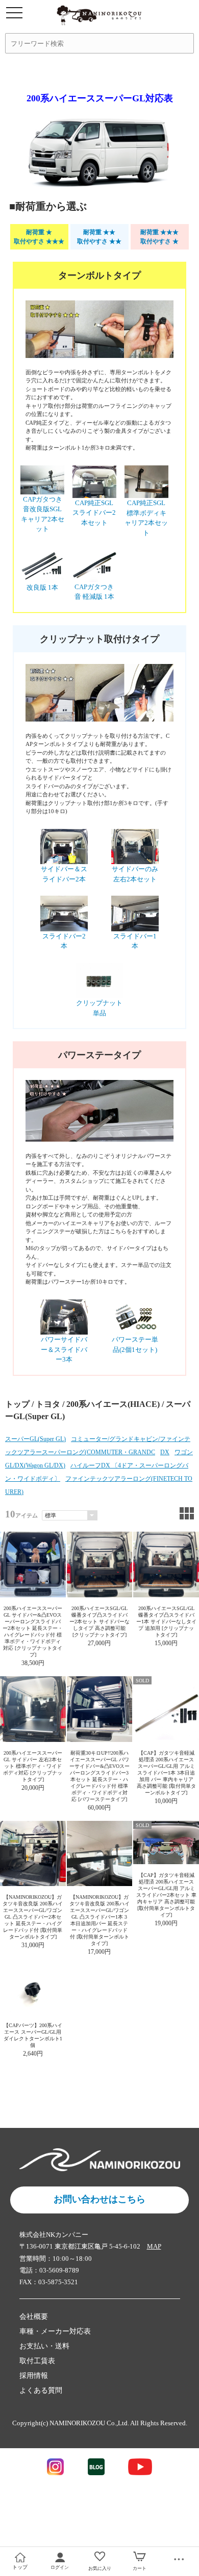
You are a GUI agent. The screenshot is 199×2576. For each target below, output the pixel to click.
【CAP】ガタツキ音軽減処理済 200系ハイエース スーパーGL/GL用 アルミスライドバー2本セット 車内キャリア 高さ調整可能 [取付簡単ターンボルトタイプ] (166, 1895)
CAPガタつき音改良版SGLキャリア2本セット (43, 514)
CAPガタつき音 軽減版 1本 (94, 592)
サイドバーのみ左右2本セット (135, 874)
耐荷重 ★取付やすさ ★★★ (39, 237)
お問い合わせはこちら (99, 2199)
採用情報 (34, 2376)
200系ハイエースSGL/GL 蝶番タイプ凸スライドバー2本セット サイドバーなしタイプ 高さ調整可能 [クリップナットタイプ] (99, 1622)
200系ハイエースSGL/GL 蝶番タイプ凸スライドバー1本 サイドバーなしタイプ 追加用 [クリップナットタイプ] (166, 1622)
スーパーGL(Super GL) (35, 1439)
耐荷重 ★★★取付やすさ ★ (159, 237)
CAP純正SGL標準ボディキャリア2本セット (146, 518)
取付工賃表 (37, 2361)
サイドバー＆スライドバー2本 (64, 874)
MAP (154, 2246)
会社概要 (34, 2317)
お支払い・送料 (44, 2346)
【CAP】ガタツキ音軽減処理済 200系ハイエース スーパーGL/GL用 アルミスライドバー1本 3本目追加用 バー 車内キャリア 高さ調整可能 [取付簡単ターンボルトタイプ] (166, 1773)
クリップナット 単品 (99, 1008)
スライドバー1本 (135, 941)
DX (165, 1452)
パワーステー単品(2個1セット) (135, 1345)
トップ (17, 1404)
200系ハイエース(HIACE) (113, 1404)
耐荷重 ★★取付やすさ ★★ (99, 237)
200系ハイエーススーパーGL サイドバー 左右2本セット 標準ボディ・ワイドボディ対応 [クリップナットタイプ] (33, 1766)
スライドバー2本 (64, 941)
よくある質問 (41, 2390)
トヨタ (48, 1404)
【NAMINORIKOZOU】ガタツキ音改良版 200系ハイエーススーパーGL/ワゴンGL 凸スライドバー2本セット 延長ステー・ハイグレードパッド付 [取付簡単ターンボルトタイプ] (33, 1917)
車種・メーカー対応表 (55, 2331)
